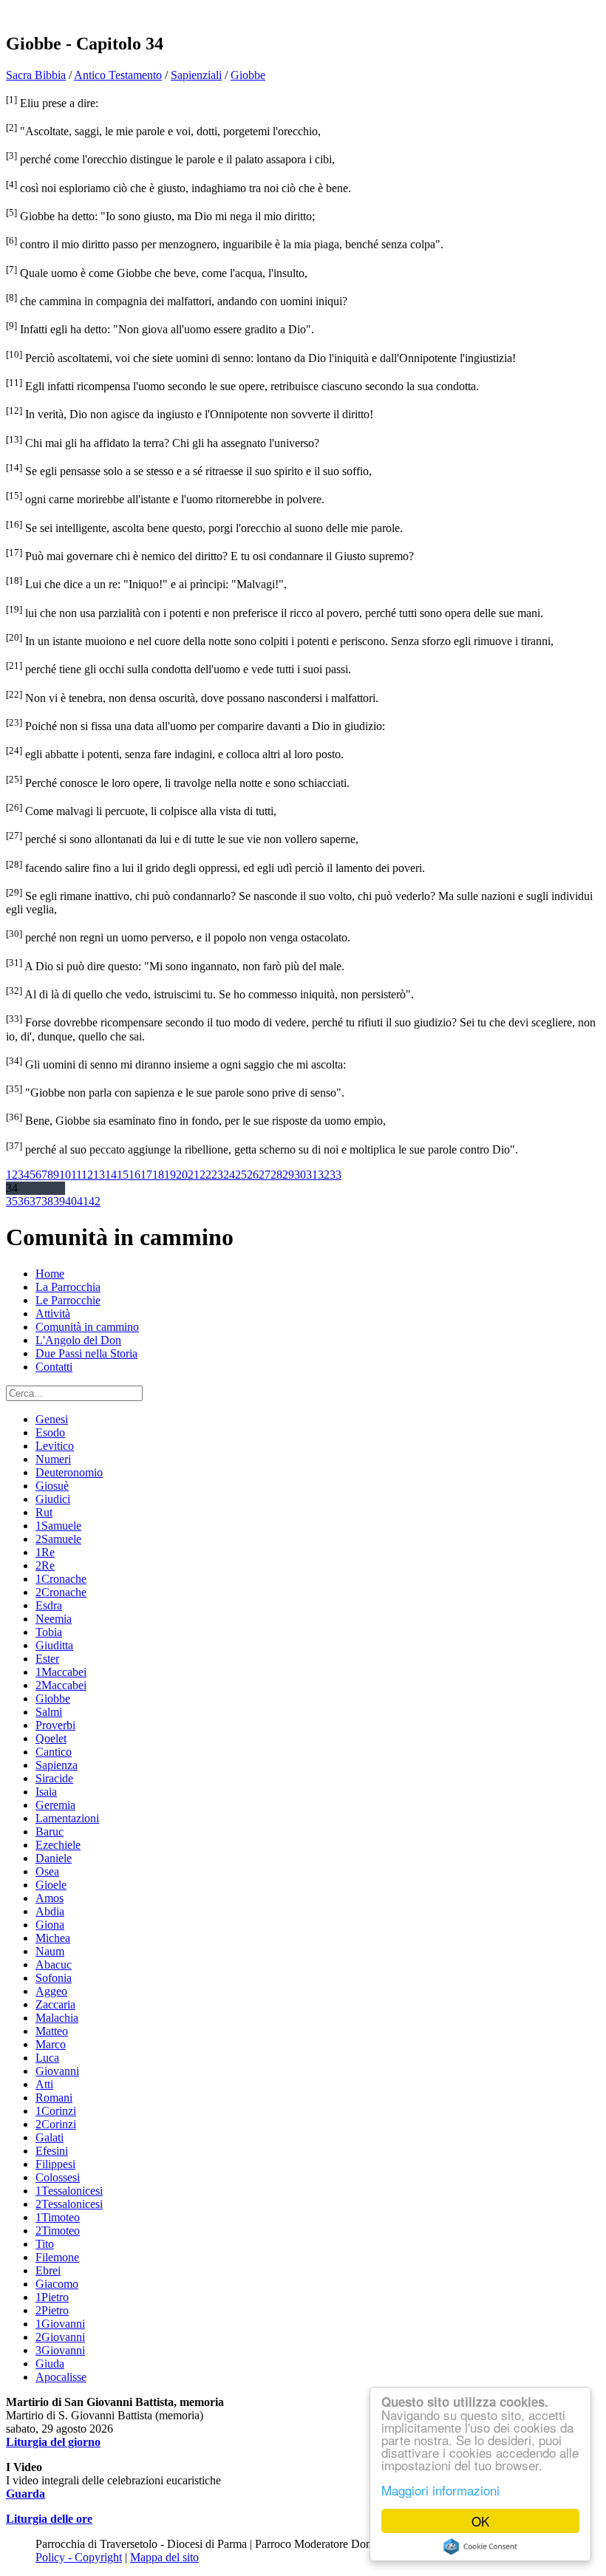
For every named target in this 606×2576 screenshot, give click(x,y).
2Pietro (52, 2310)
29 (288, 1175)
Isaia (46, 1792)
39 (59, 1201)
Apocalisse (61, 2377)
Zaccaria (55, 2004)
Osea (47, 1871)
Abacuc (54, 1965)
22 (205, 1175)
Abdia (50, 1911)
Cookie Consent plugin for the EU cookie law (480, 2546)
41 (83, 1201)
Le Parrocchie (68, 1300)
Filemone (57, 2257)
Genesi (52, 1419)
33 (336, 1175)
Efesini (52, 2151)
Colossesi (58, 2177)
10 (65, 1175)
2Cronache (61, 1592)
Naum (50, 1951)
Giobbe (248, 75)
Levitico (55, 1446)
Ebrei (48, 2270)
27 (265, 1175)
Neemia (54, 1619)
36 (24, 1201)
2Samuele (58, 1539)
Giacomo (57, 2284)
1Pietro (52, 2297)
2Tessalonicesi (69, 2204)
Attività (53, 1313)
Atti (44, 2084)
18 (158, 1175)
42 (95, 1201)
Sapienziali (196, 75)
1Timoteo (58, 2217)
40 (71, 1201)
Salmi (49, 1712)
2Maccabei (61, 1685)
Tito (45, 2244)
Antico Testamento (118, 75)
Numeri (53, 1459)
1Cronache (61, 1579)
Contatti (54, 1367)
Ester (47, 1659)
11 (76, 1175)
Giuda (50, 2364)
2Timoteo (58, 2231)
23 (217, 1175)
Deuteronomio (69, 1472)
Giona (50, 1925)
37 (35, 1201)
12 (87, 1175)
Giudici (53, 1499)
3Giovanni (60, 2350)
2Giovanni (60, 2337)
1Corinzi (56, 2111)
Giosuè (52, 1486)
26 (253, 1175)
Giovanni (57, 2071)
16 (135, 1175)
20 (182, 1175)
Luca (47, 2058)
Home (50, 1274)
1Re (45, 1552)
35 (12, 1201)
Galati (50, 2137)
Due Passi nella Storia (86, 1353)
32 (324, 1175)
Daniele (54, 1858)
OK (480, 2521)
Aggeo (51, 1991)
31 (312, 1175)
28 (276, 1175)
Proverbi (55, 1725)
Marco (51, 2044)
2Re (45, 1565)
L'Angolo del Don (78, 1340)
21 (194, 1175)
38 (47, 1201)
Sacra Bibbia (36, 75)
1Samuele (58, 1526)
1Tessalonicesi (69, 2191)
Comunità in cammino (87, 1327)
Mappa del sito (164, 2557)
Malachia (57, 2018)
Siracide (54, 1778)
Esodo (50, 1432)
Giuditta (54, 1645)
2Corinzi (56, 2124)
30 (300, 1175)
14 (111, 1175)
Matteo (52, 2031)
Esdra (49, 1605)
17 (146, 1175)
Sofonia (54, 1978)
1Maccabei (61, 1672)
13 (99, 1175)
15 (123, 1175)
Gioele (51, 1885)
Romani (54, 2098)
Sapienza (57, 1765)
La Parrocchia (68, 1287)
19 (170, 1175)
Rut (44, 1512)
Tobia (49, 1632)
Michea (53, 1938)
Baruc (50, 1832)
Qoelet (51, 1738)
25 (241, 1175)
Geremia (55, 1805)
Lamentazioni (67, 1818)
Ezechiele (58, 1845)
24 (229, 1175)
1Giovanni (60, 2324)
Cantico (54, 1752)
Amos (50, 1898)
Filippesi (55, 2164)
